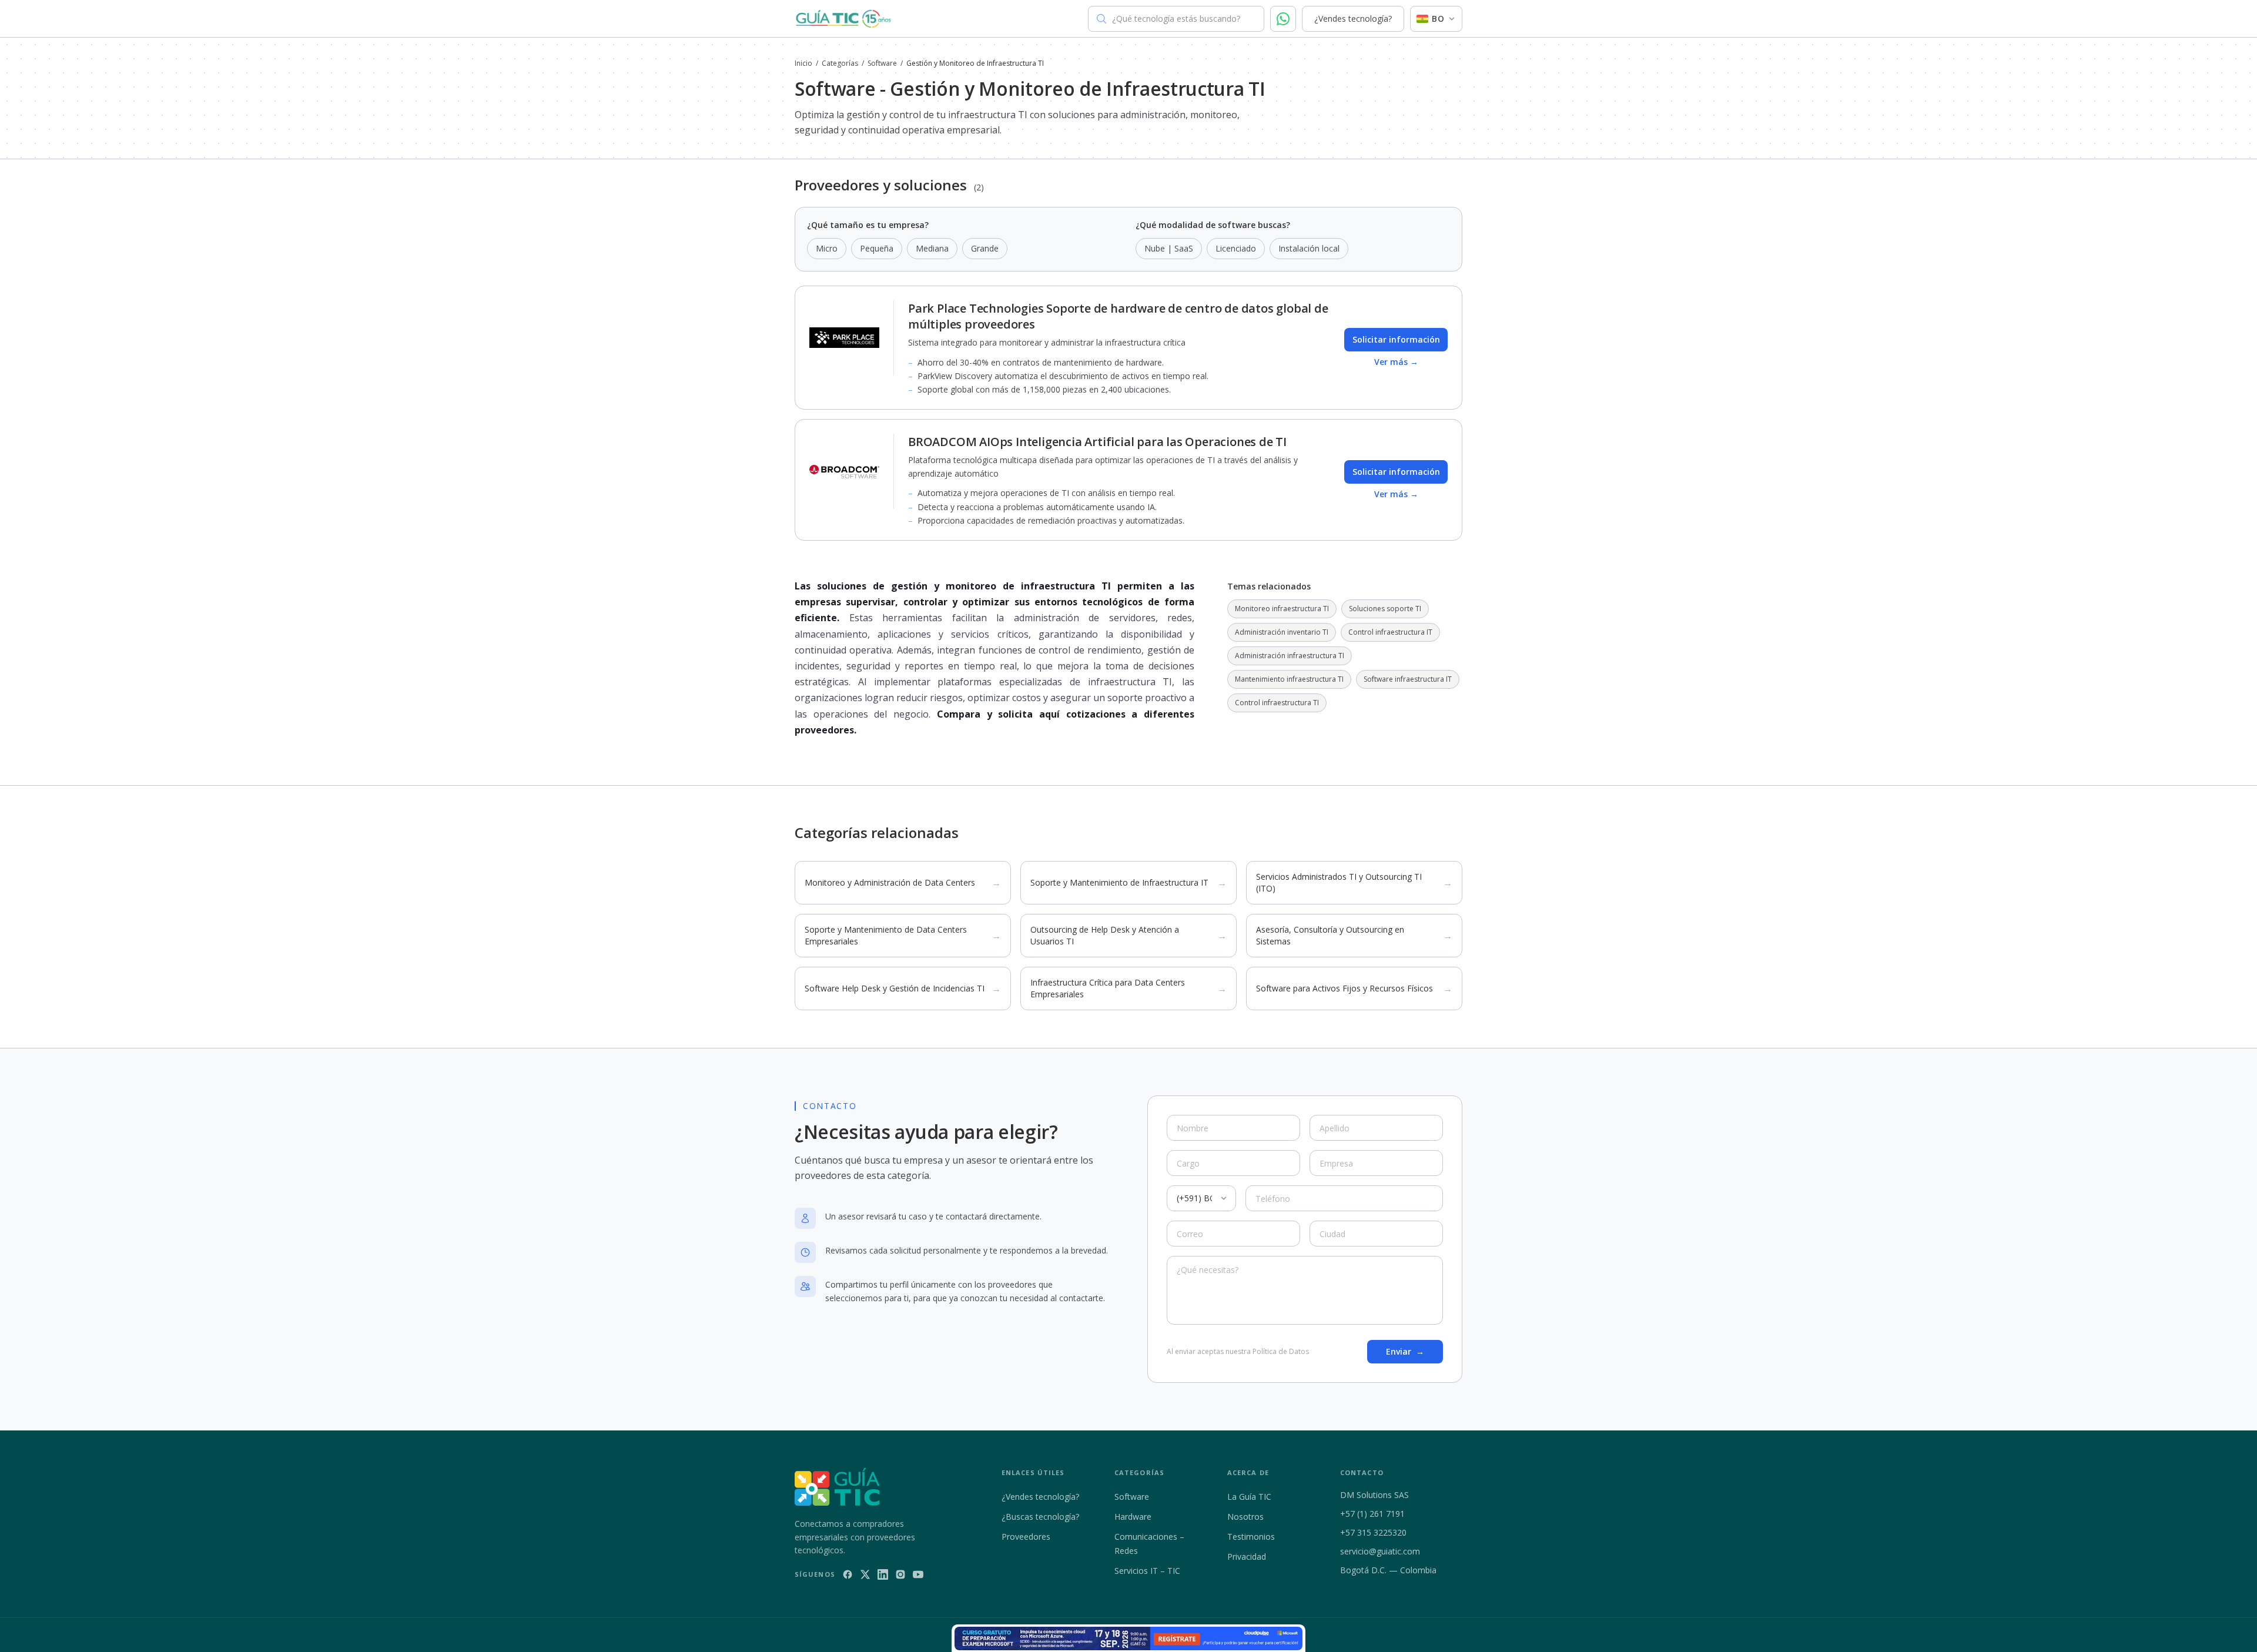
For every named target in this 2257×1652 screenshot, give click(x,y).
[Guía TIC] (843, 19)
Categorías (840, 63)
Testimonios (1251, 1537)
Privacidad (1247, 1557)
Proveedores (1026, 1537)
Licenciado (1236, 248)
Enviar (1405, 1351)
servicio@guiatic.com (1380, 1551)
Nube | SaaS (1169, 248)
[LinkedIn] (883, 1574)
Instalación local (1309, 248)
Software (882, 63)
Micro (827, 248)
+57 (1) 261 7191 (1372, 1514)
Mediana (932, 248)
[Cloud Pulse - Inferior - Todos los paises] (1128, 1638)
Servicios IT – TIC (1147, 1571)
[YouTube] (918, 1574)
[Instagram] (900, 1574)
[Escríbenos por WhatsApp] (1283, 19)
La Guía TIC (1249, 1497)
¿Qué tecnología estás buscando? (1176, 19)
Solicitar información (1396, 339)
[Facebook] (848, 1574)
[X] (865, 1574)
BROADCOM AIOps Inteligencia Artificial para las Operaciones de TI (1097, 442)
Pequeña (877, 248)
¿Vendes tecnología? (1353, 19)
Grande (985, 248)
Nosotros (1245, 1517)
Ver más (1396, 362)
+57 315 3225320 (1373, 1532)
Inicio (803, 63)
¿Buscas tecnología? (1040, 1517)
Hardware (1133, 1517)
